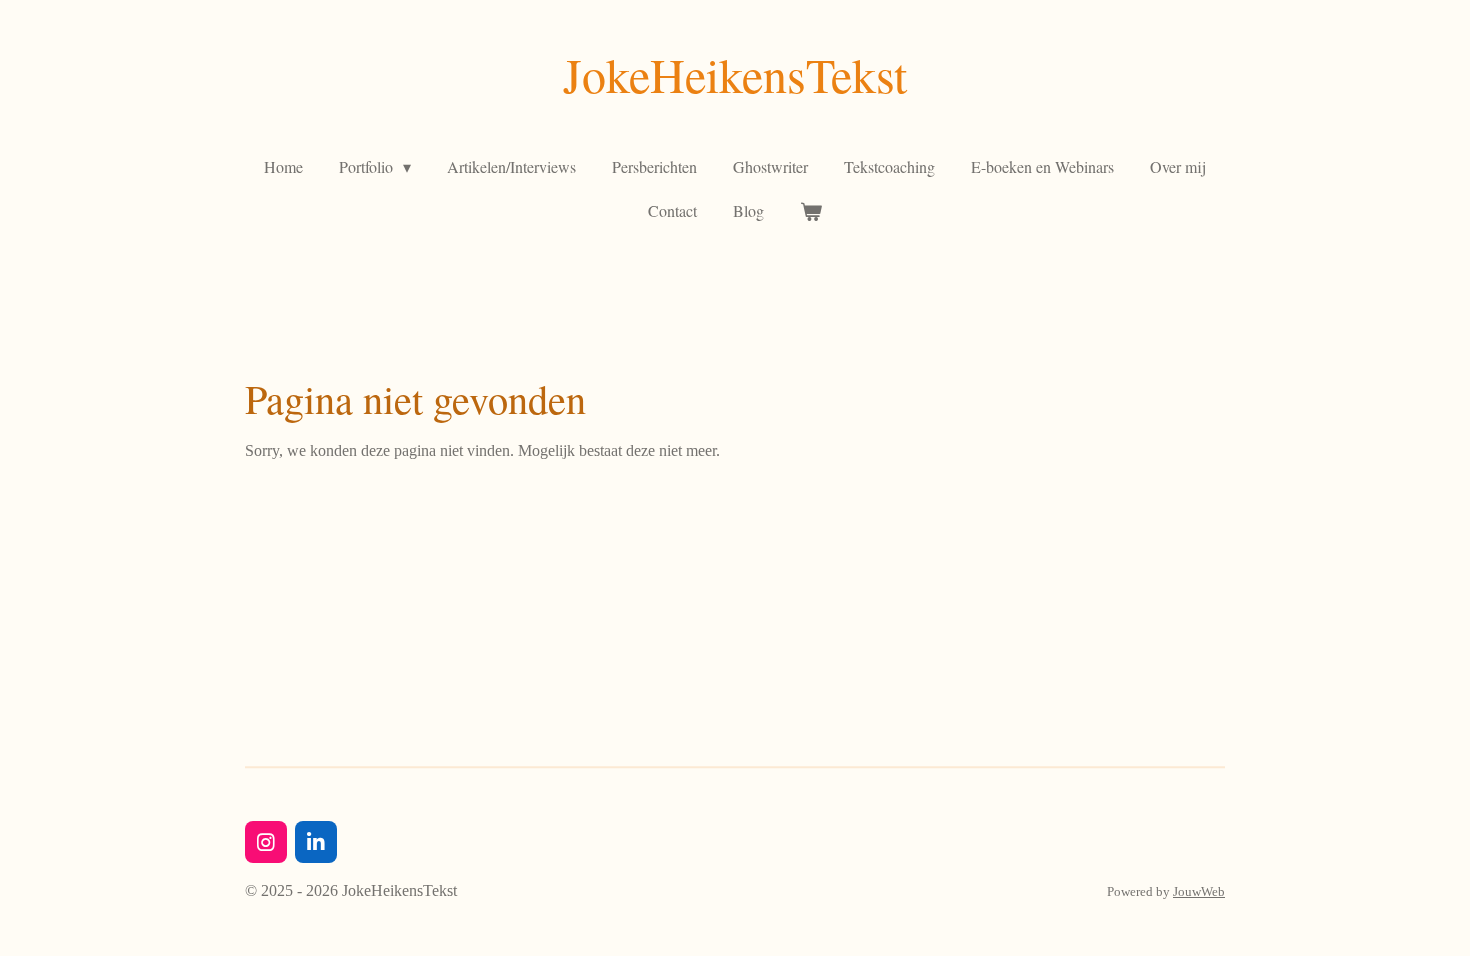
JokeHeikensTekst (735, 74)
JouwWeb (1199, 891)
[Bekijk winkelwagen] (811, 211)
